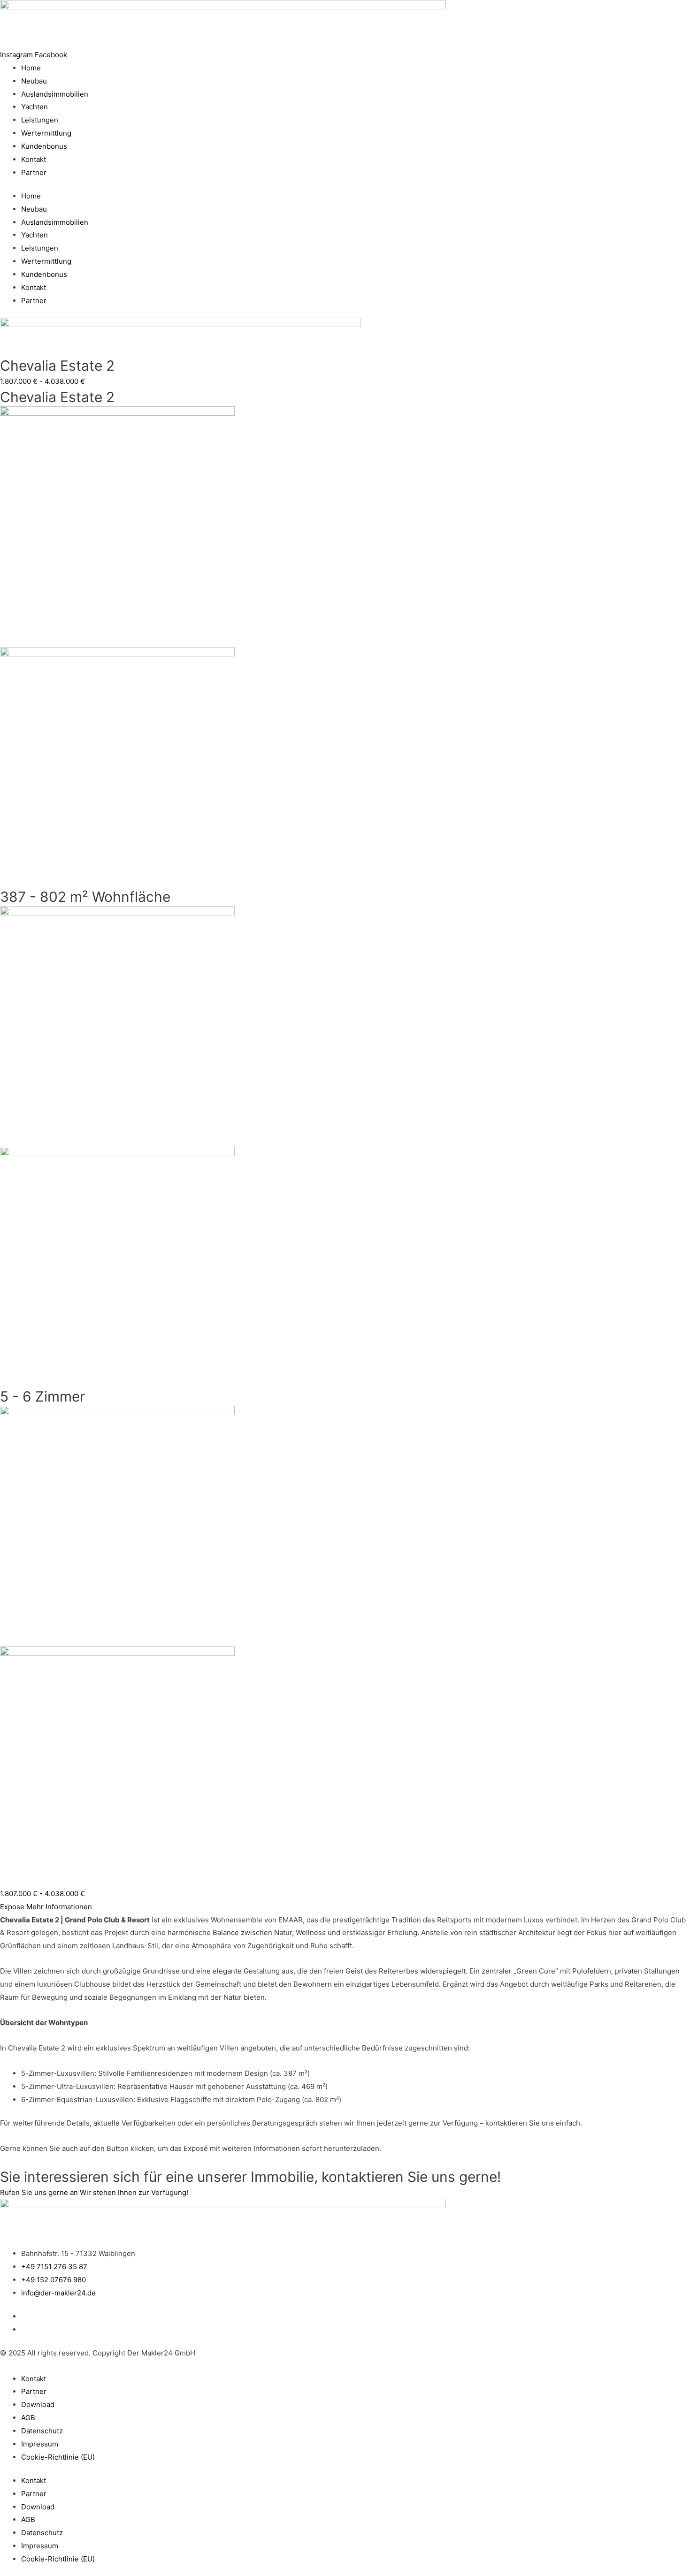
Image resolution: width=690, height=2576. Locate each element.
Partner (34, 172)
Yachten (34, 107)
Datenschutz (42, 2431)
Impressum (40, 2444)
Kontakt (34, 159)
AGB (28, 2418)
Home (31, 68)
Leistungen (40, 120)
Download (38, 2405)
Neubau (34, 81)
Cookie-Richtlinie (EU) (58, 2457)
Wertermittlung (46, 133)
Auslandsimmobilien (55, 94)
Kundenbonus (44, 146)
